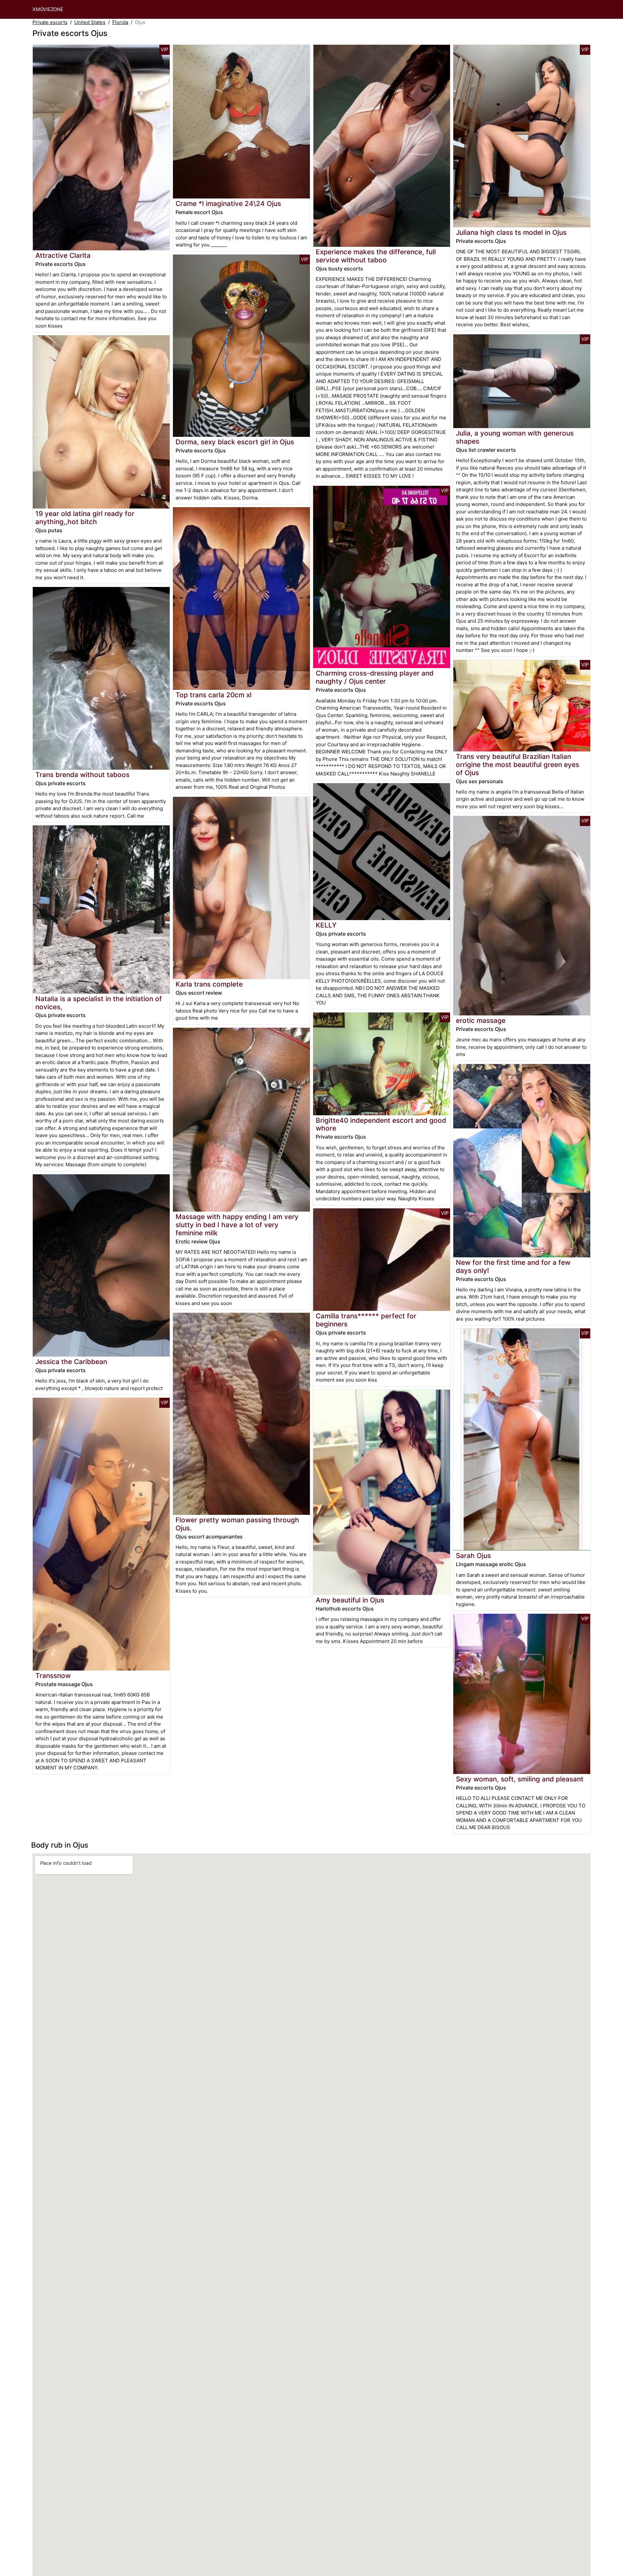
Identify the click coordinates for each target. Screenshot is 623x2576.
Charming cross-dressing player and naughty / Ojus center (375, 677)
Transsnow (53, 1676)
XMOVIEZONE (48, 9)
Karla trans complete (209, 984)
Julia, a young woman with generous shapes (515, 437)
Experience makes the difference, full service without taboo (376, 256)
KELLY (326, 925)
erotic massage (481, 1020)
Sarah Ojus (473, 1556)
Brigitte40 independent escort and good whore (381, 1124)
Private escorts (50, 22)
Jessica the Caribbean (71, 1362)
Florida (120, 22)
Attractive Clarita (63, 255)
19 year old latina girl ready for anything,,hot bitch (85, 518)
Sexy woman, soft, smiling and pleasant (520, 1779)
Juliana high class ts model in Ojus (511, 232)
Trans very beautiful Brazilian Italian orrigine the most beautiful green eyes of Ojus (518, 765)
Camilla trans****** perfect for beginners (366, 1320)
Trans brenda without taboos (82, 775)
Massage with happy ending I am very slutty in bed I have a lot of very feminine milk (237, 1225)
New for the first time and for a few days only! (513, 1266)
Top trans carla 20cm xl (214, 695)
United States (90, 22)
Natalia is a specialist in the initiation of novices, (99, 1003)
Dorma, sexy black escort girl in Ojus (235, 442)
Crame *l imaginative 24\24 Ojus (228, 204)
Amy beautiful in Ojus (350, 1600)
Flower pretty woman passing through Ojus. (237, 1524)
